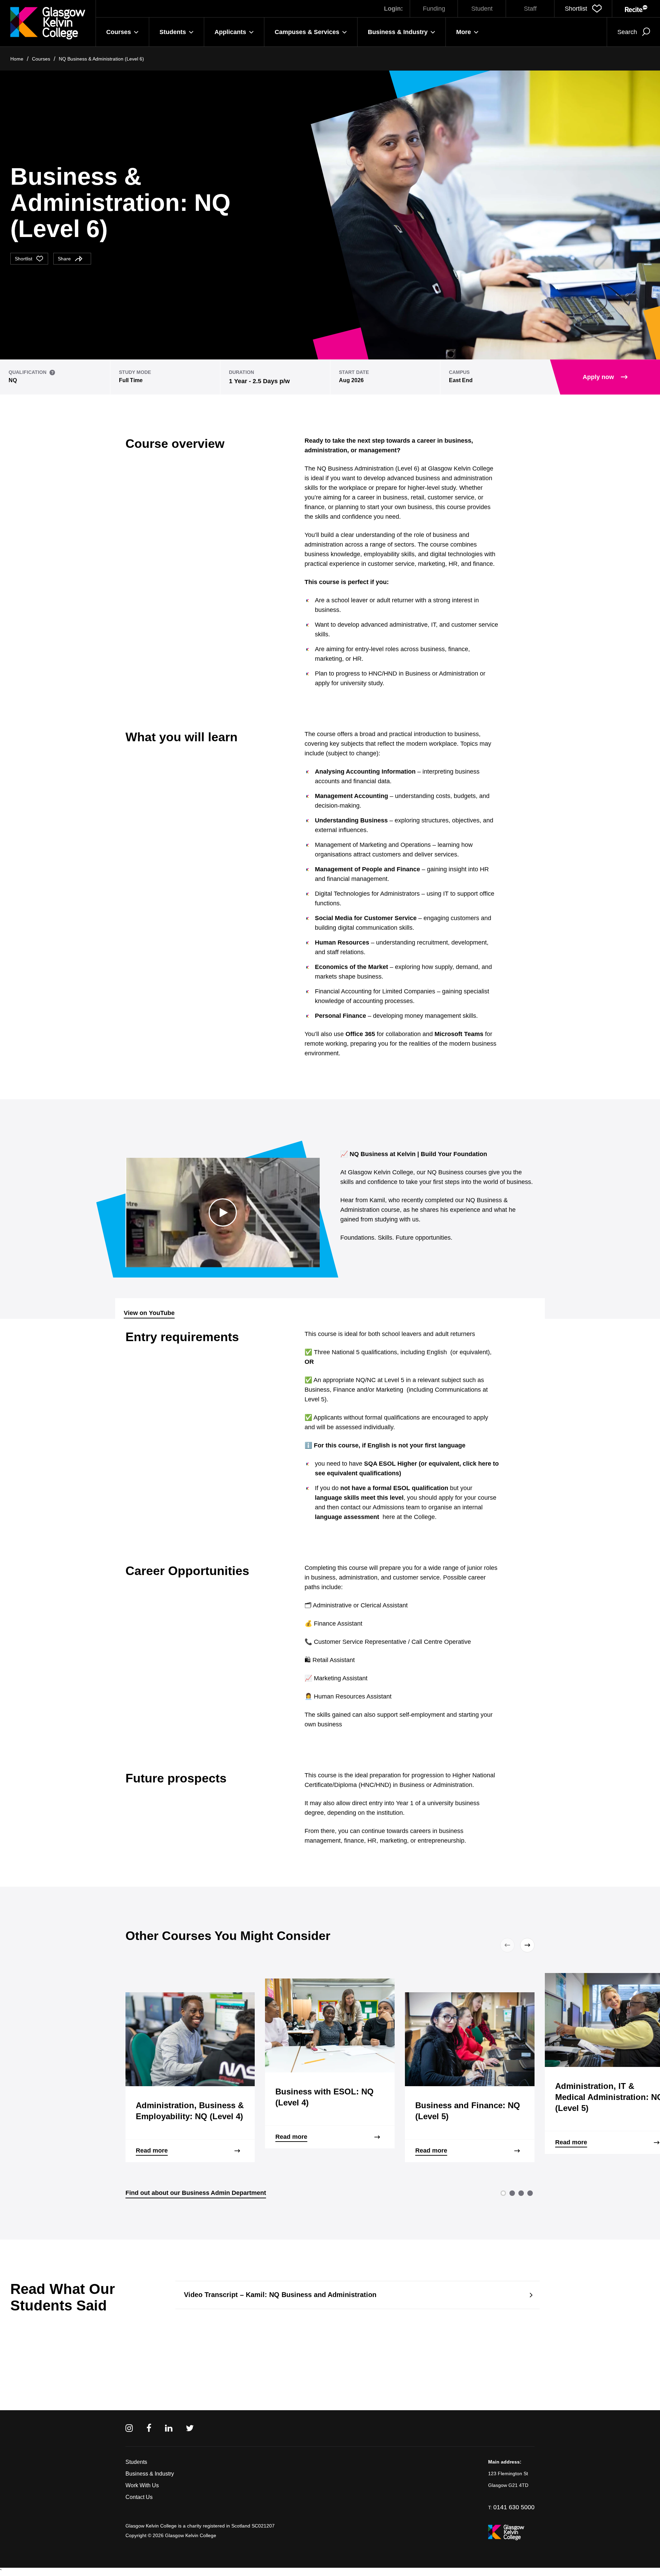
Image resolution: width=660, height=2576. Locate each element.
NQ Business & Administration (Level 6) (101, 59)
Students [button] (173, 32)
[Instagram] (129, 2428)
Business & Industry (150, 2474)
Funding (434, 9)
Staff (530, 9)
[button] (583, 9)
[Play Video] (223, 1212)
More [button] (464, 32)
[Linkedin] (169, 2428)
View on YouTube (149, 1313)
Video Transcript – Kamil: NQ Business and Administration (280, 2295)
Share (64, 259)
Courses (41, 59)
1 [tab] (503, 2193)
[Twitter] (190, 2428)
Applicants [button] (230, 32)
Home (17, 59)
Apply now (598, 377)
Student (482, 9)
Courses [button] (119, 32)
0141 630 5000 (514, 2507)
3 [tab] (521, 2193)
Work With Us (142, 2485)
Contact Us (139, 2497)
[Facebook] (149, 2428)
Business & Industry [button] (398, 32)
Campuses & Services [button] (307, 32)
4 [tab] (530, 2193)
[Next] (526, 1945)
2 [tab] (512, 2193)
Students (136, 2462)
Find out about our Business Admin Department (196, 2193)
